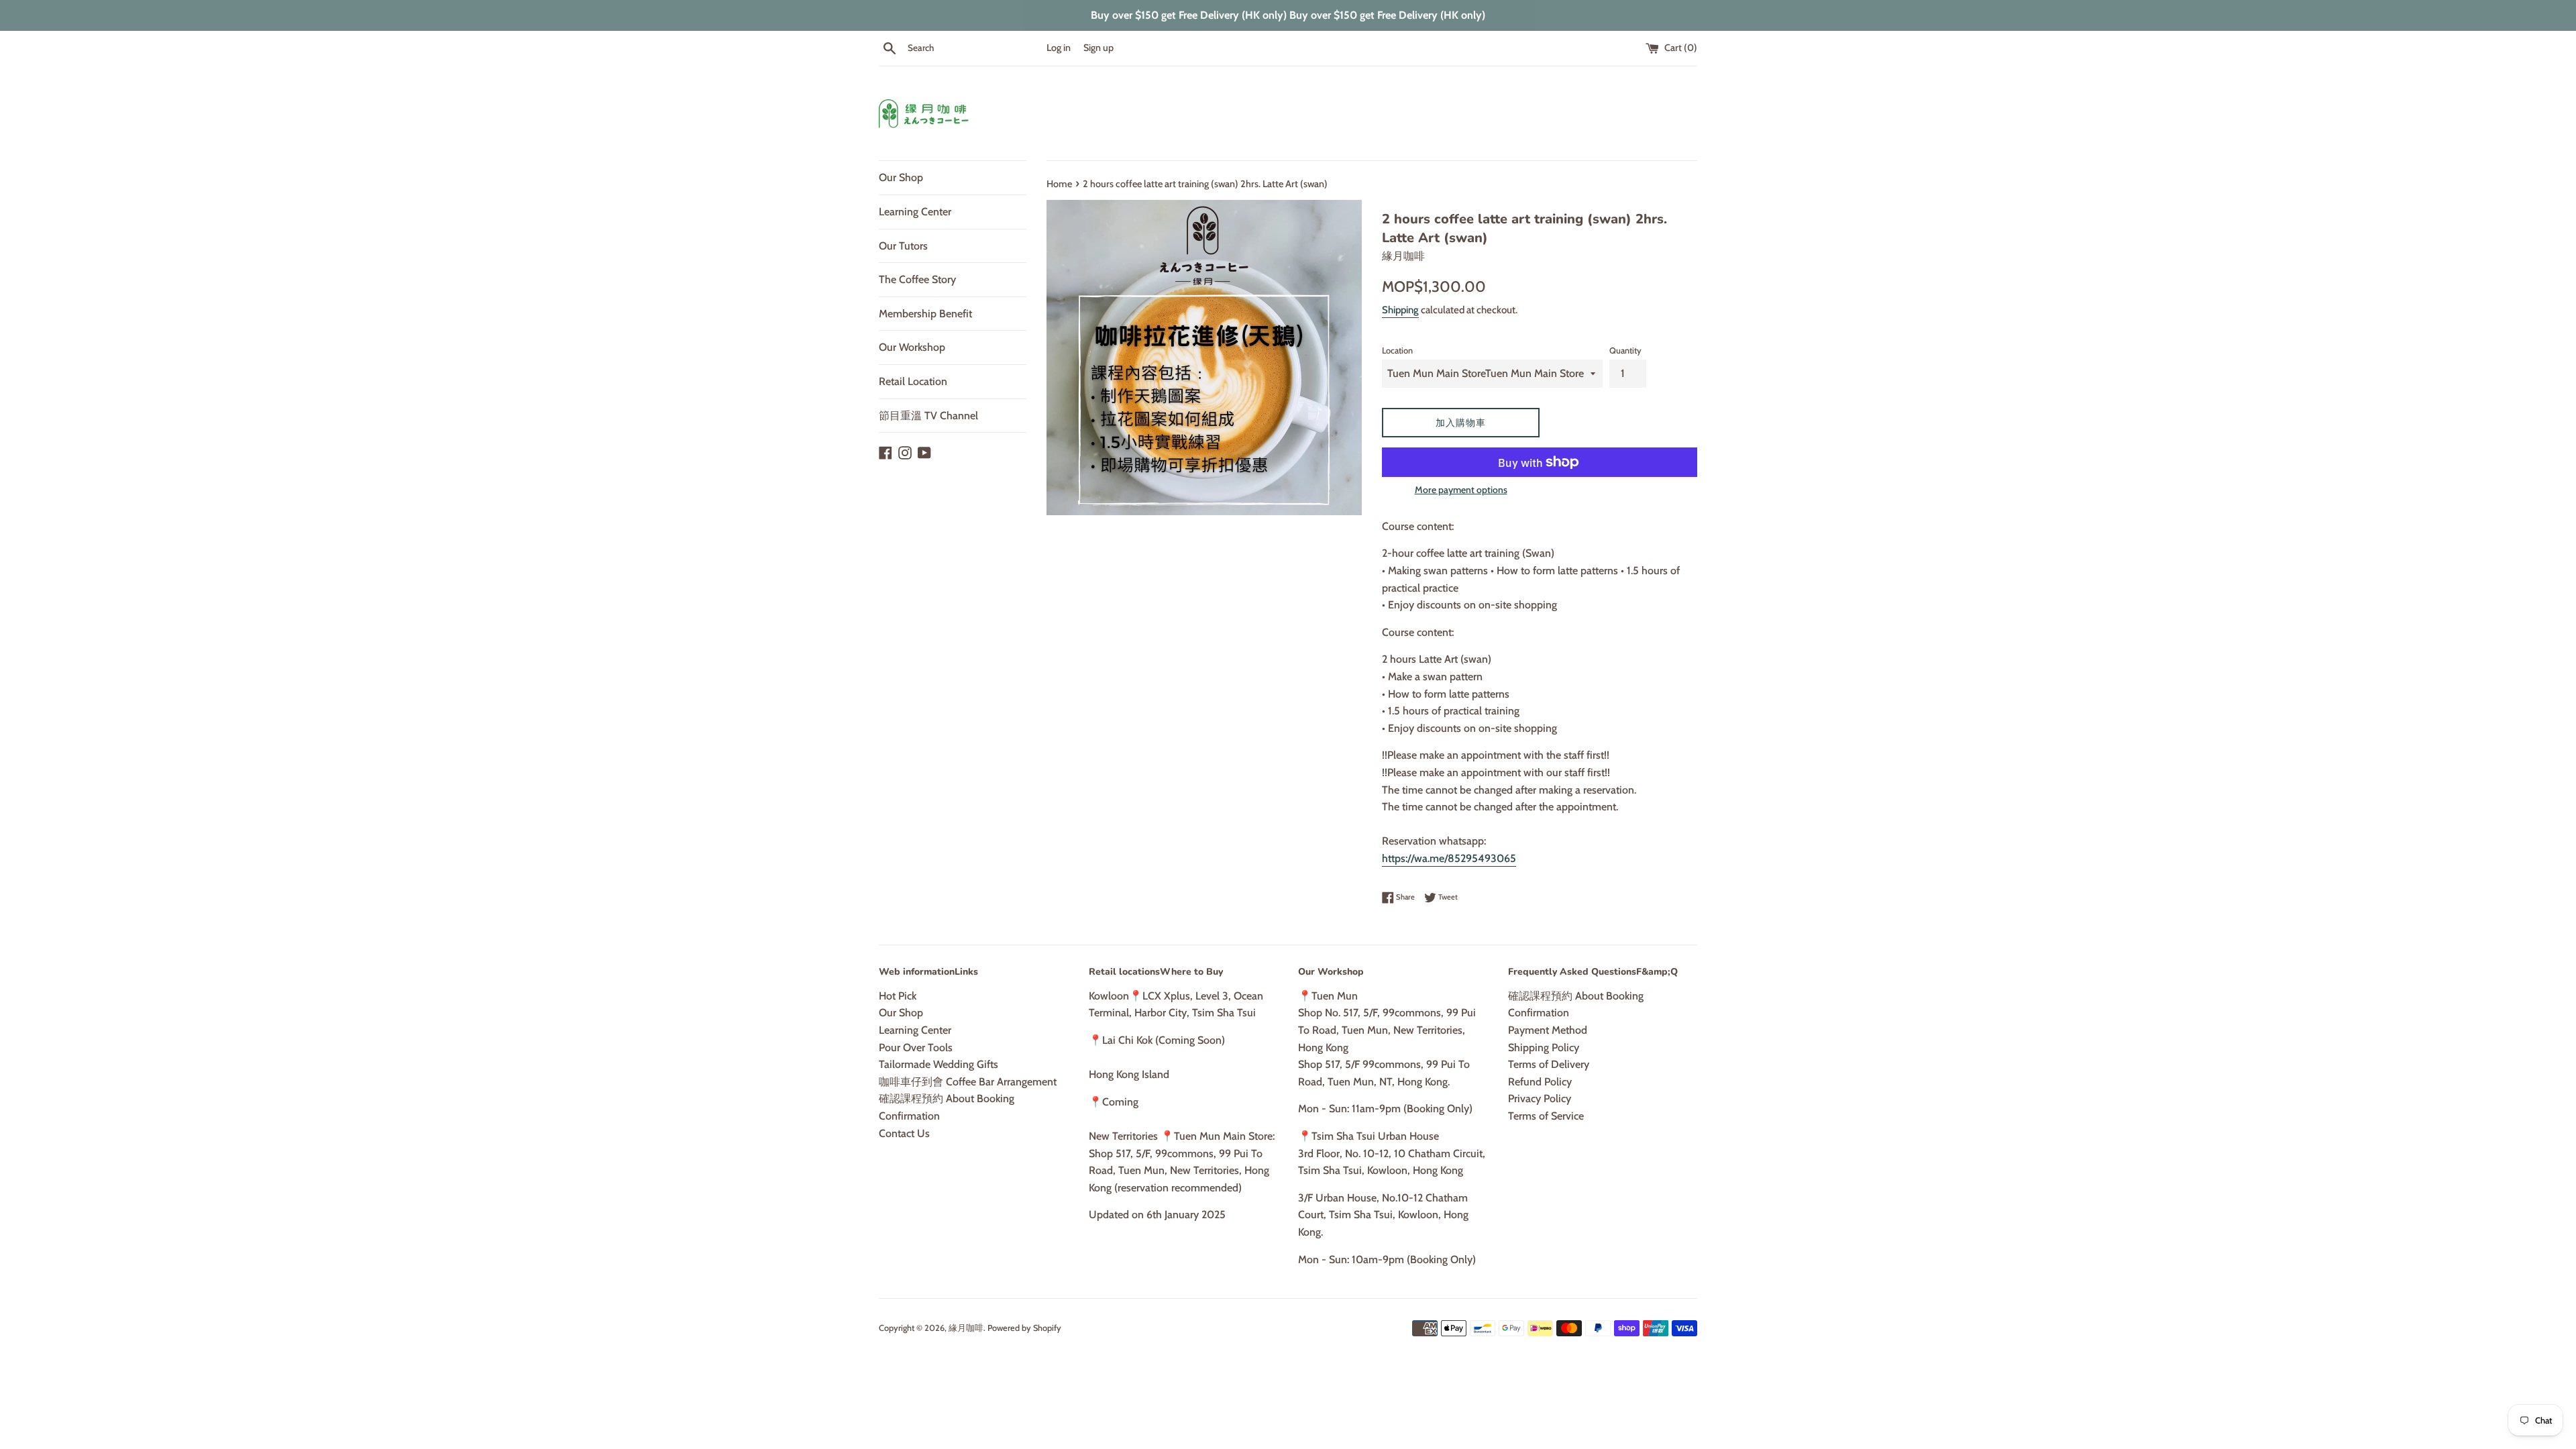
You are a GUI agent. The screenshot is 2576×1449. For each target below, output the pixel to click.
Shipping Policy (1544, 1048)
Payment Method (1548, 1030)
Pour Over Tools (916, 1048)
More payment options (1461, 490)
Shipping (1400, 310)
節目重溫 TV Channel (928, 416)
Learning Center (915, 212)
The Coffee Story (917, 279)
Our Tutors (903, 246)
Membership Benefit (925, 314)
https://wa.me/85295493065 (1449, 858)
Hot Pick (898, 996)
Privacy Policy (1540, 1098)
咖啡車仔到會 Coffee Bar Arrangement (968, 1082)
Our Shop (901, 177)
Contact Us (904, 1133)
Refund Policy (1540, 1082)
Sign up (1098, 48)
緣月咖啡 (966, 1328)
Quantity (1625, 351)
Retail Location (913, 381)
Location (1397, 351)
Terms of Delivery (1549, 1064)
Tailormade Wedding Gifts (938, 1064)
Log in (1059, 48)
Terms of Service (1546, 1116)
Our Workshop (912, 347)
